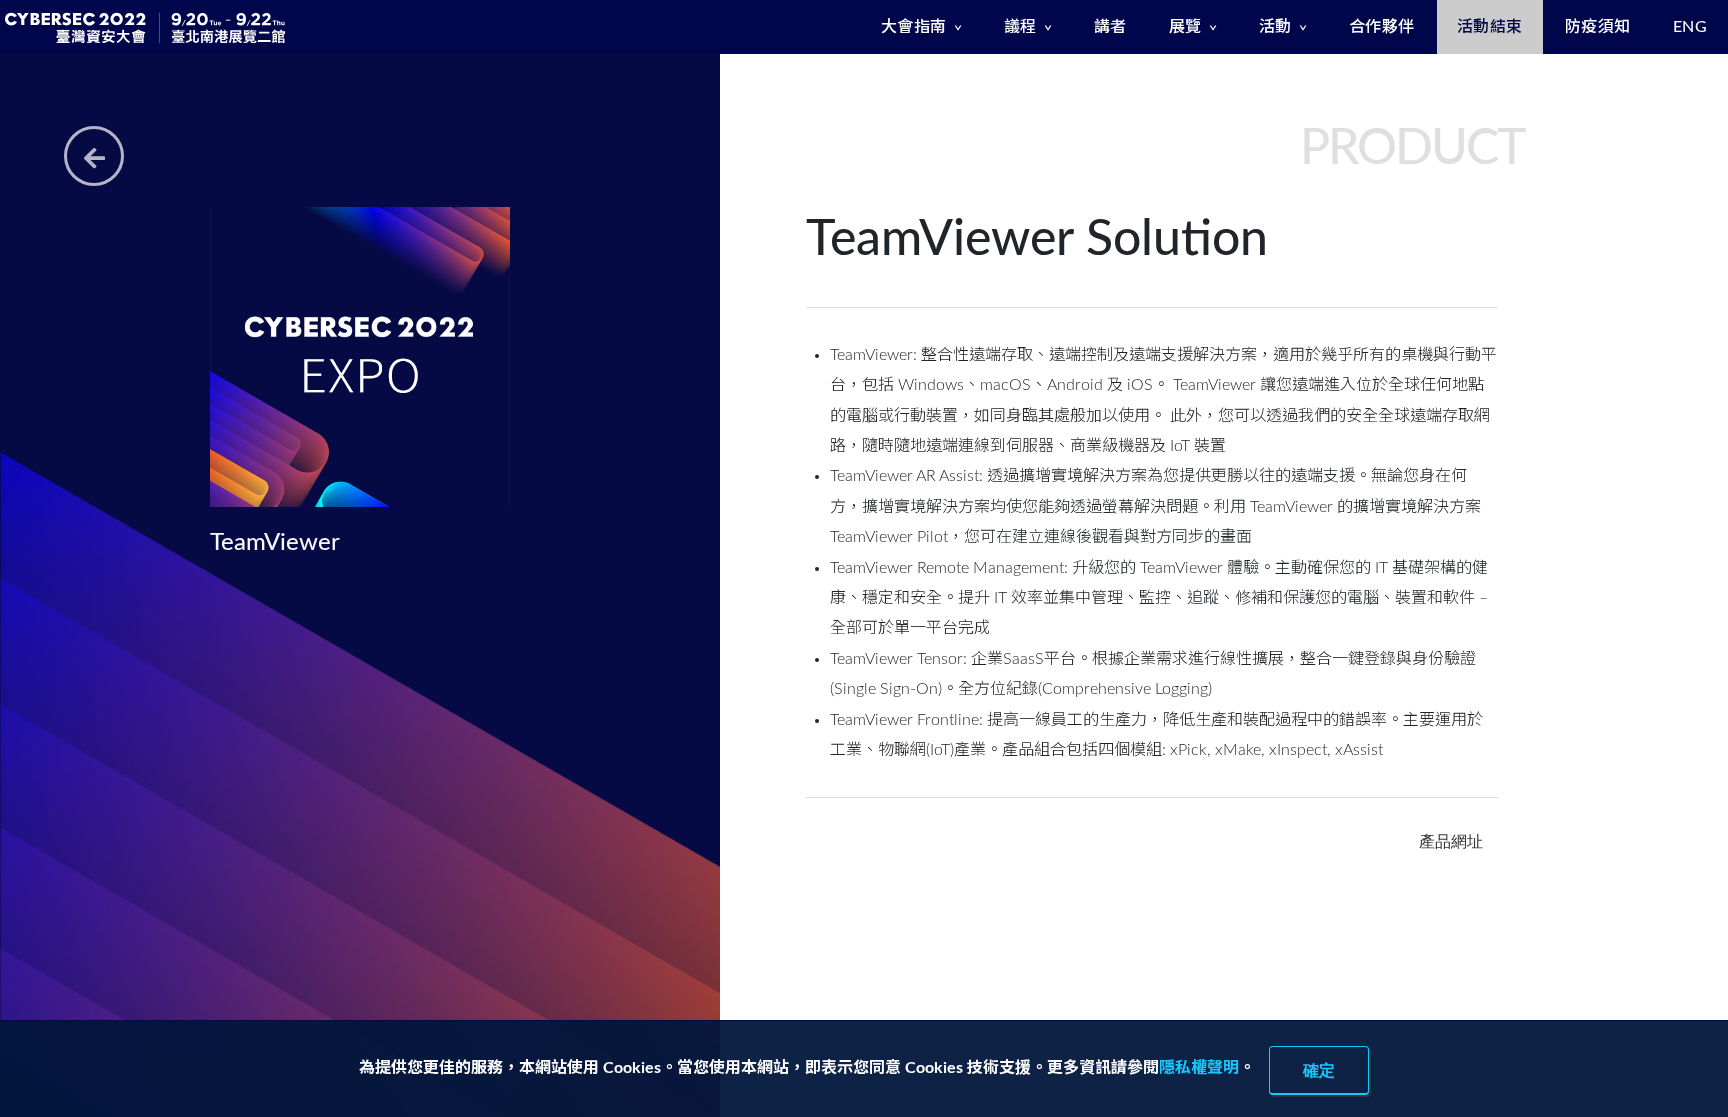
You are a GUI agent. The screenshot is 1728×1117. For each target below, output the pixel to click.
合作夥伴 (1382, 27)
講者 (1110, 27)
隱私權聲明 (1199, 1068)
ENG (1690, 27)
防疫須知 (1598, 27)
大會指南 (914, 27)
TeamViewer (275, 543)
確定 (1319, 1070)
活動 (1275, 27)
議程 (1020, 27)
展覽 (1185, 27)
